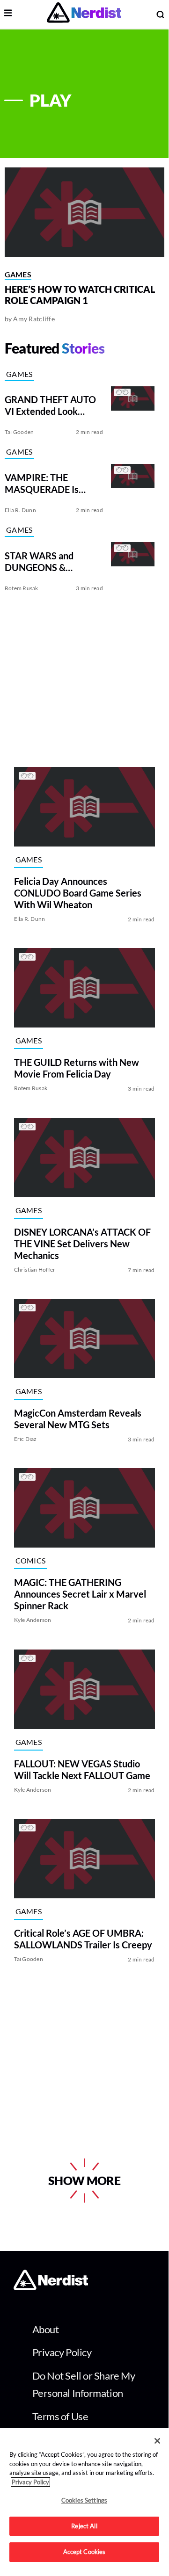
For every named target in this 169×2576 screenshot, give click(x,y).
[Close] (157, 2441)
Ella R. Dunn (20, 510)
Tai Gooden (19, 432)
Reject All (84, 2526)
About (46, 2329)
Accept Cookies (84, 2552)
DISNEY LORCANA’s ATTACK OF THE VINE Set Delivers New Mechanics (82, 1244)
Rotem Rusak (22, 588)
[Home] (51, 2288)
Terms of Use (60, 2416)
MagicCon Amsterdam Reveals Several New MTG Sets (78, 1419)
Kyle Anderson (33, 1620)
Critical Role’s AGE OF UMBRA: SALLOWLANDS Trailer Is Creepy (83, 1939)
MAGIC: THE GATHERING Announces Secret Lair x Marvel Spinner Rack (80, 1594)
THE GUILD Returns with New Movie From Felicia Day (77, 1068)
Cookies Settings (84, 2500)
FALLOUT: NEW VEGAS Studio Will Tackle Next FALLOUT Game (82, 1769)
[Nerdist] (84, 14)
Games (18, 274)
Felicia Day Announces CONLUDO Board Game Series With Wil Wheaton (78, 893)
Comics (31, 1560)
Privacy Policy (62, 2352)
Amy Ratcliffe (34, 319)
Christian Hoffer (35, 1270)
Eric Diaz (26, 1439)
